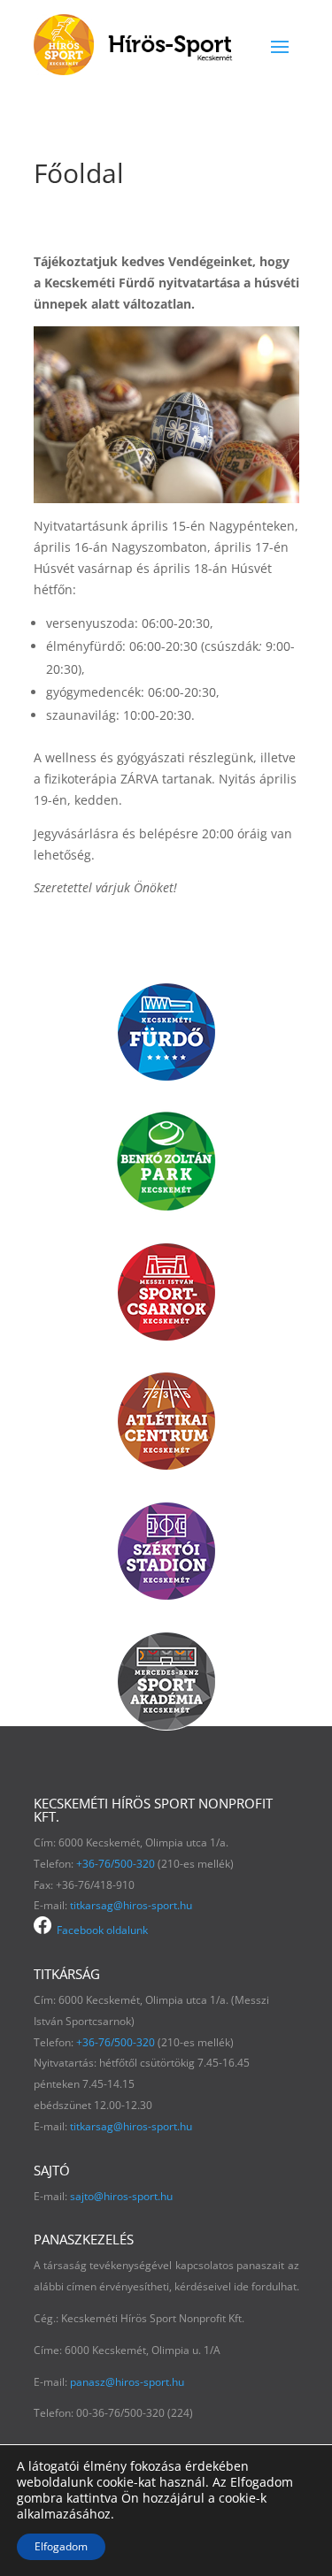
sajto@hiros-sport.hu (121, 2196)
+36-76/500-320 (116, 1864)
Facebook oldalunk (100, 1930)
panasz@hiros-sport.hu (127, 2382)
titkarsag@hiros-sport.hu (131, 1905)
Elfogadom (61, 2546)
